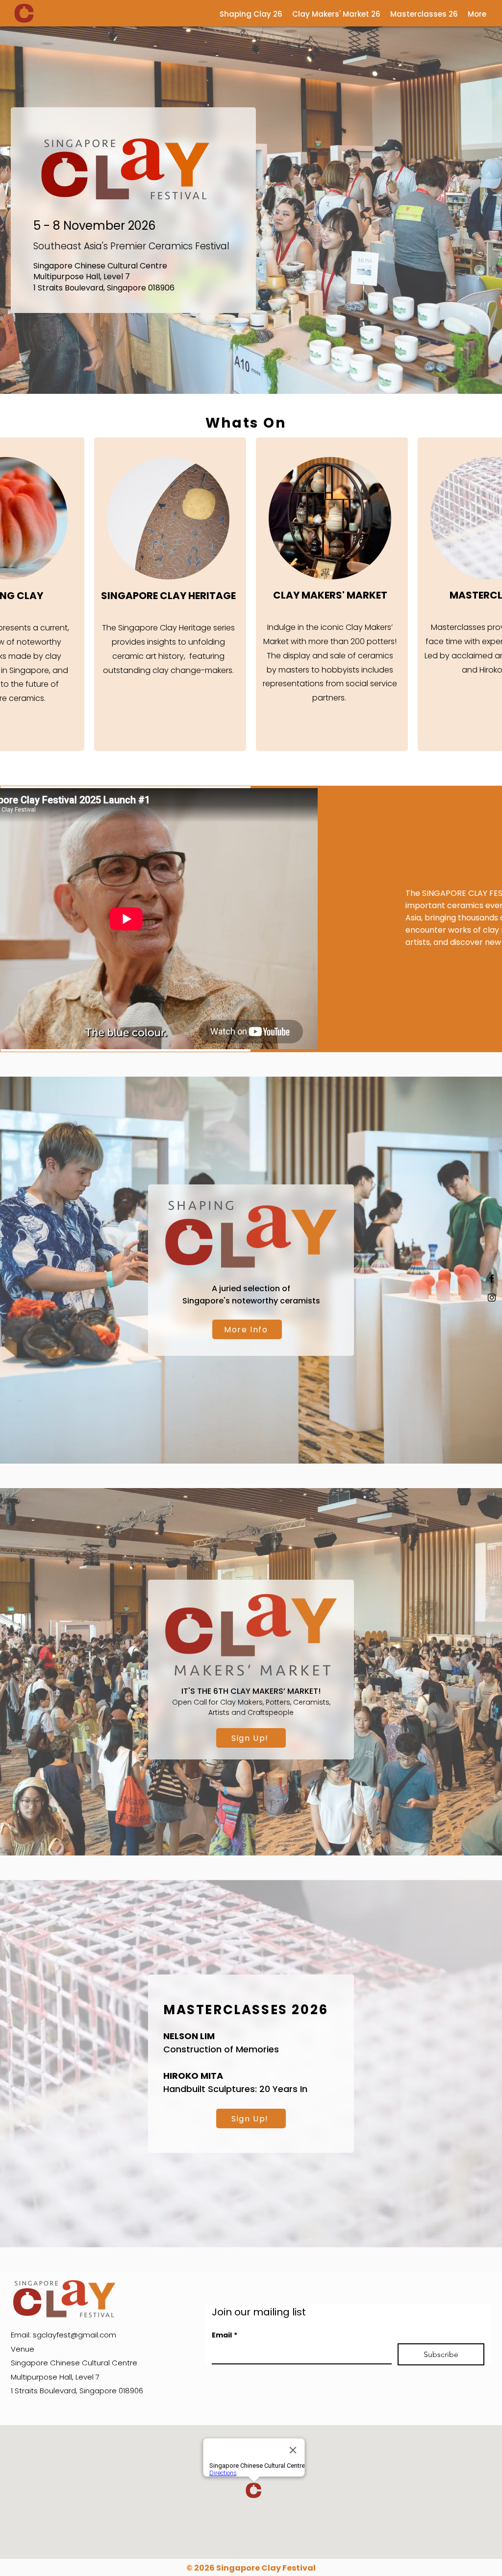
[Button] (330, 596)
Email (225, 2335)
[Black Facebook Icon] (492, 1278)
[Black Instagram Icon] (492, 1298)
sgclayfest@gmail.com (75, 2335)
